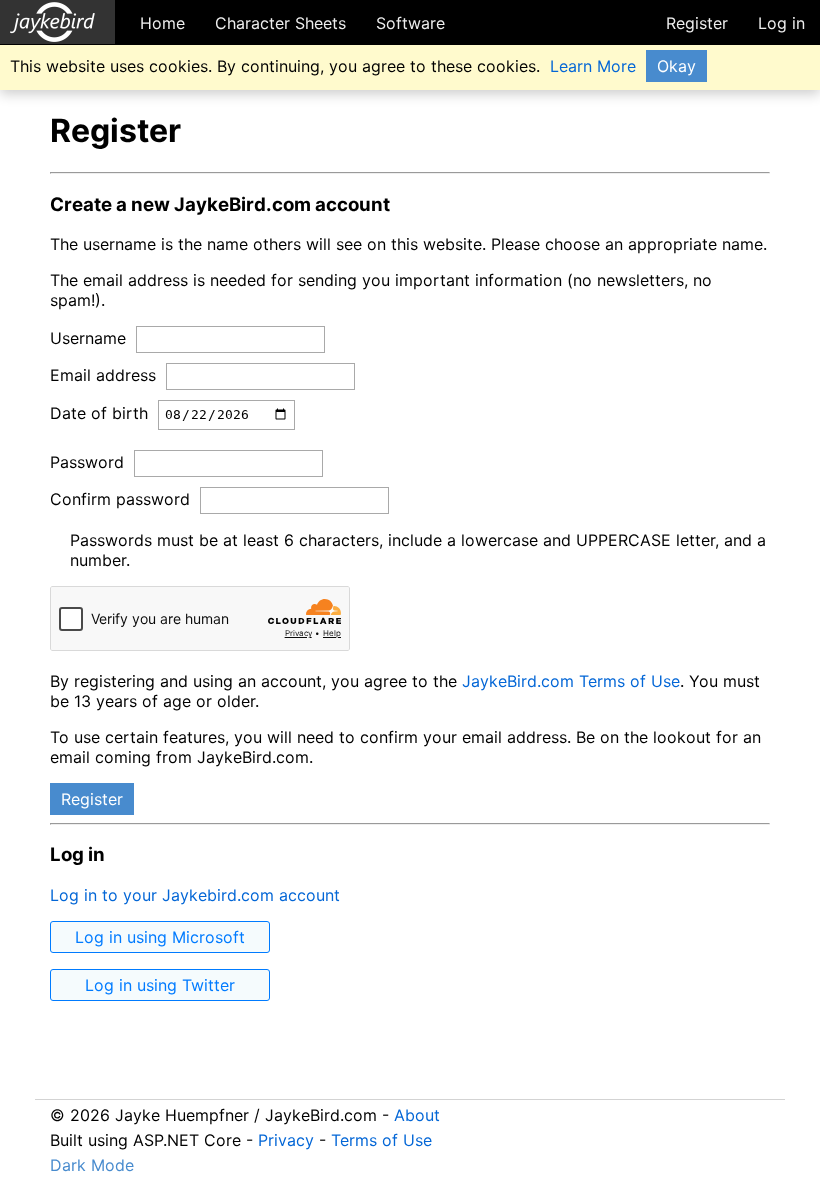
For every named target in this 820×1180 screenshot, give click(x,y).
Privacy (286, 1140)
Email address (103, 375)
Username (88, 338)
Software (410, 23)
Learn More (593, 66)
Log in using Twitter (160, 985)
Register (697, 23)
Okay (676, 66)
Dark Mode (92, 1165)
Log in (781, 23)
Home (162, 23)
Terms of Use (381, 1140)
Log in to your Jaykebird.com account (195, 895)
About (417, 1115)
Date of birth (99, 413)
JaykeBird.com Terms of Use (571, 681)
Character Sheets (280, 23)
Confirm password (120, 499)
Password (87, 462)
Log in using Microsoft (160, 937)
